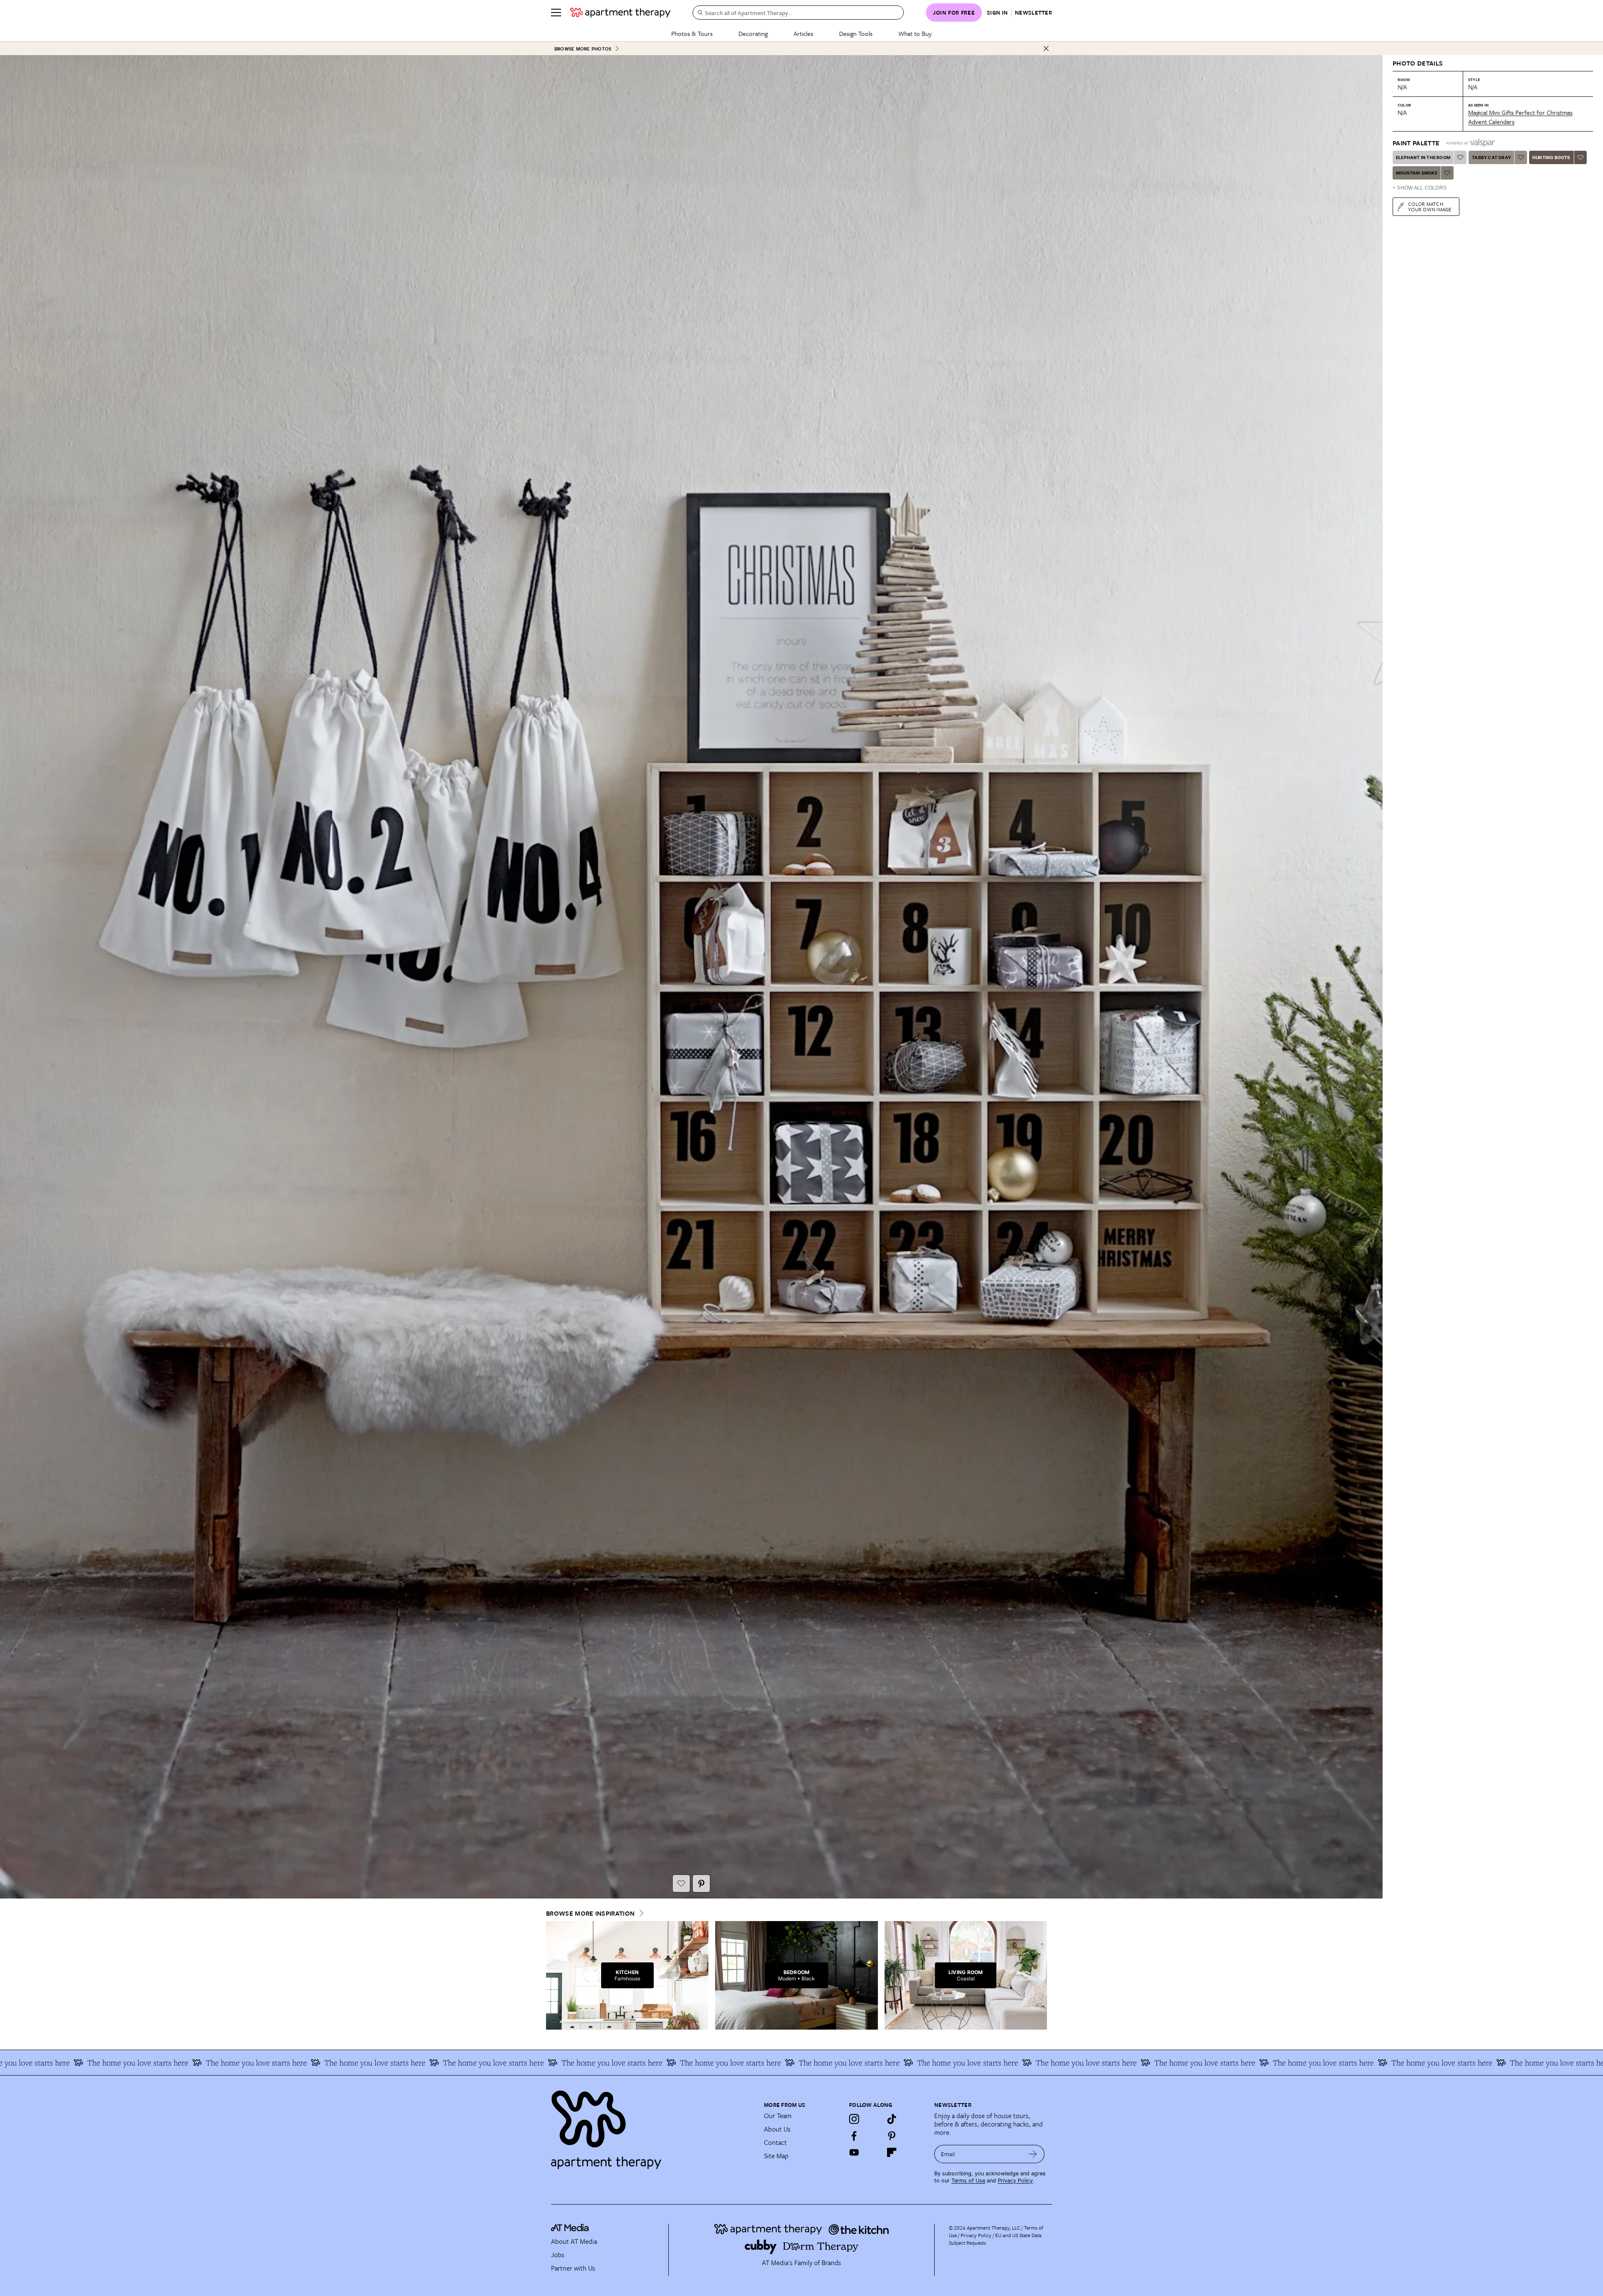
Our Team (778, 2116)
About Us (777, 2129)
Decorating (753, 33)
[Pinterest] (892, 2136)
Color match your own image (1430, 206)
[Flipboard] (892, 2152)
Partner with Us (573, 2268)
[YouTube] (854, 2152)
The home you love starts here (1406, 2063)
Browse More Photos (583, 49)
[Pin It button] (701, 1883)
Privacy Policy (1015, 2181)
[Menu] (556, 13)
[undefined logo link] (620, 13)
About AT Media (574, 2241)
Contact (775, 2142)
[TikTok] (892, 2119)
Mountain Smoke (1417, 173)
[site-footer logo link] (570, 2229)
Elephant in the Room (1423, 157)
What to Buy (915, 33)
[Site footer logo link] (652, 2126)
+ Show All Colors (1420, 188)
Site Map (776, 2156)
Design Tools (856, 33)
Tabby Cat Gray (1491, 157)
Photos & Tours (692, 33)
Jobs (558, 2255)
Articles (803, 33)
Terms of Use (968, 2181)
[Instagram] (854, 2119)
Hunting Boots (1551, 157)
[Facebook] (854, 2136)
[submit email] (1033, 2154)
